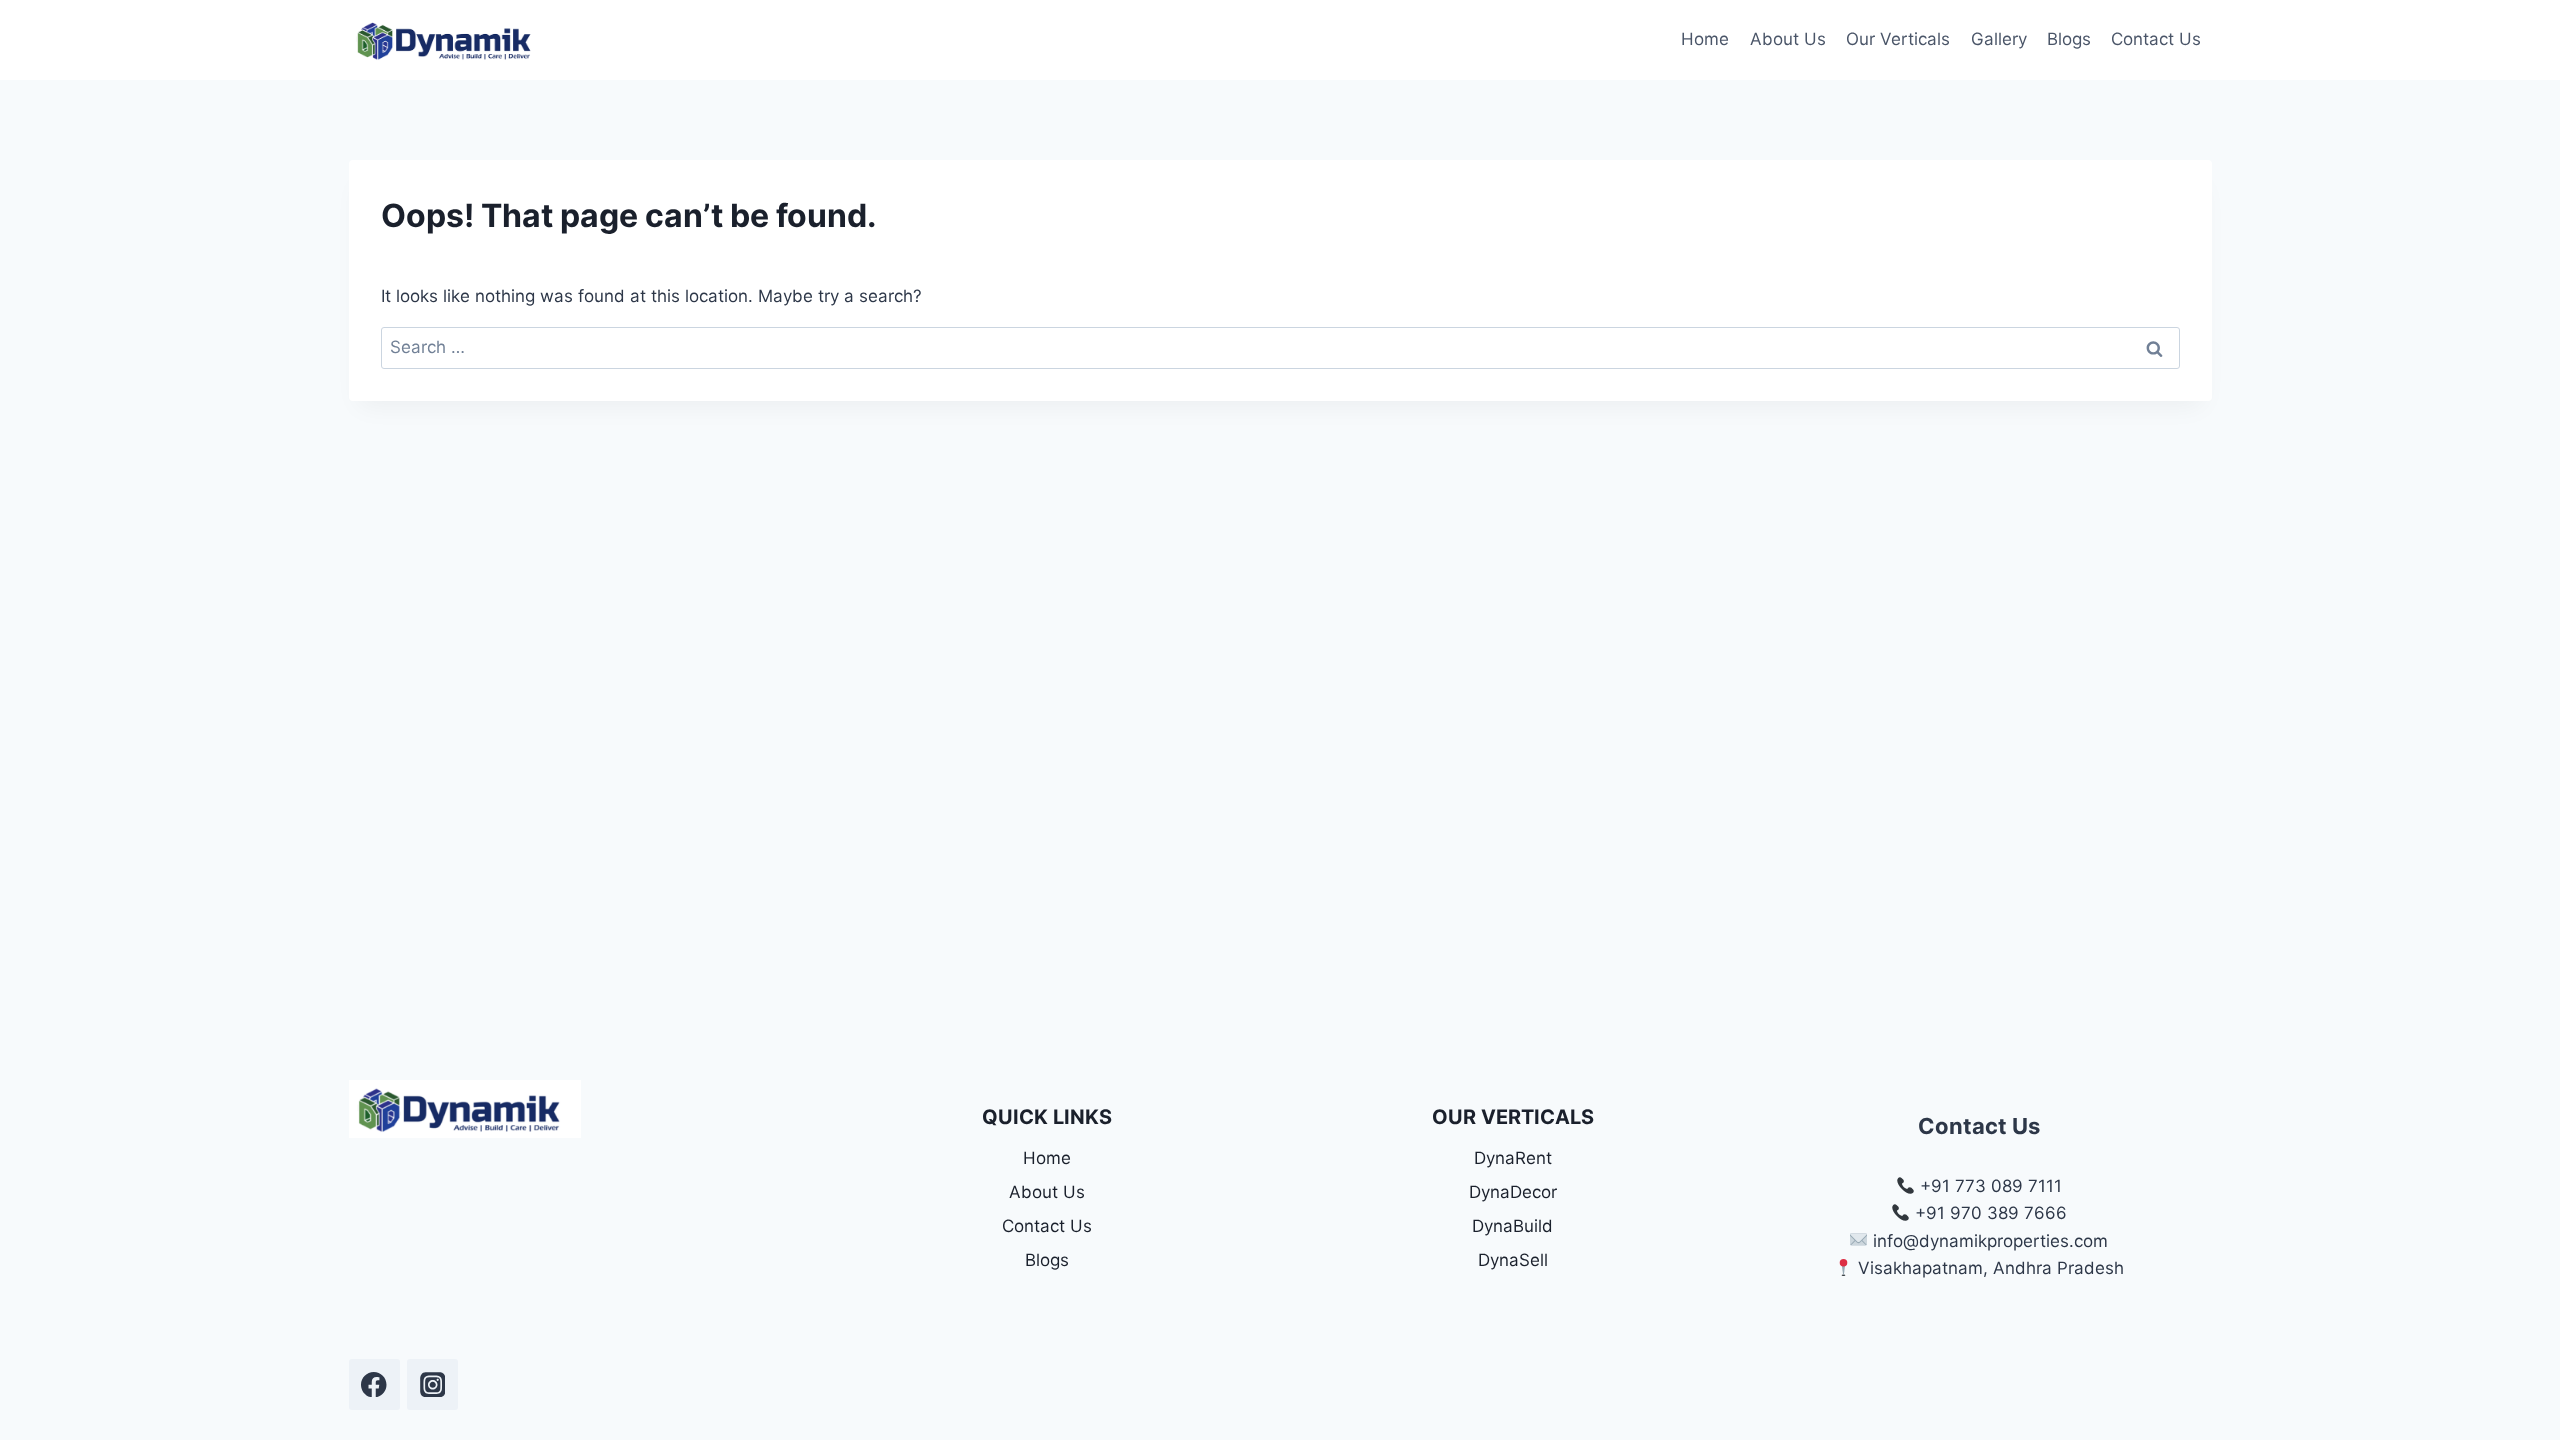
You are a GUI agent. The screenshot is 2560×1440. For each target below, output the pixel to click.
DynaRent (1513, 1158)
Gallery (1999, 39)
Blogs (2069, 39)
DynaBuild (1512, 1226)
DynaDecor (1513, 1192)
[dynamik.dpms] (374, 1384)
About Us (1788, 39)
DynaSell (1513, 1260)
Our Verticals (1898, 39)
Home (1705, 39)
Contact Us (2156, 39)
